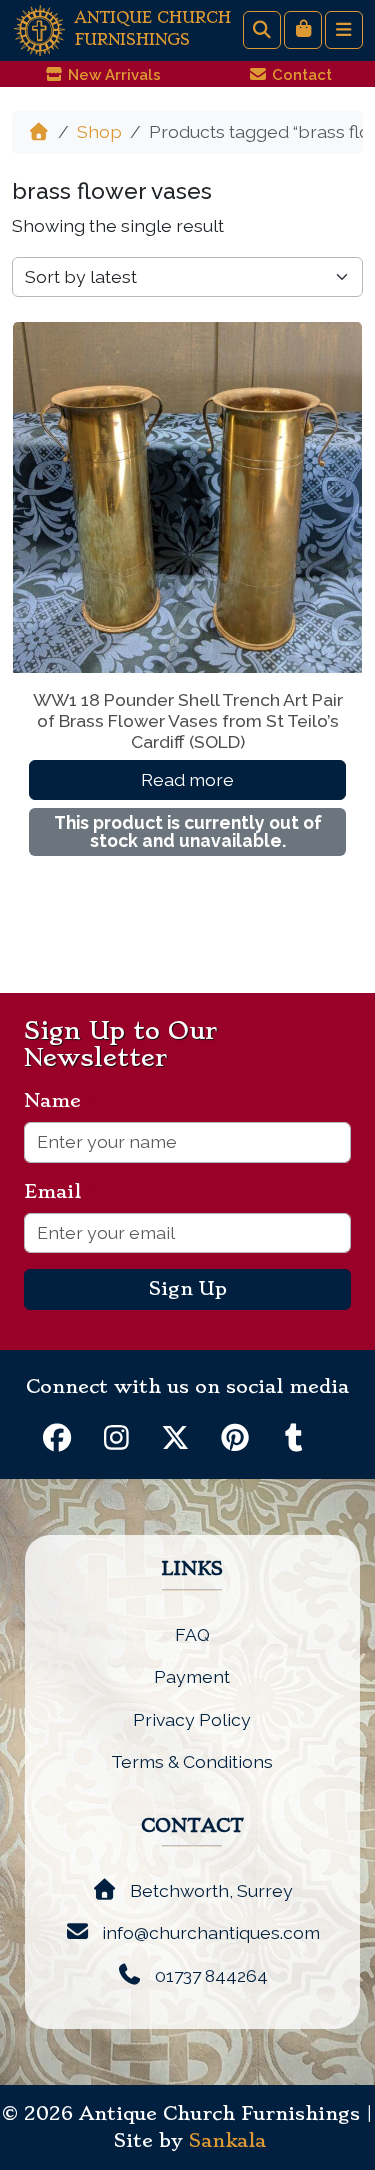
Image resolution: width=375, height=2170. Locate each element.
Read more (187, 779)
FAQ (192, 1634)
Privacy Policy (192, 1719)
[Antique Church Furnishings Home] (39, 28)
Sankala (227, 2141)
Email (60, 1192)
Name (60, 1101)
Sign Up (188, 1289)
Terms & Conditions (192, 1761)
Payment (192, 1676)
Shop (99, 131)
